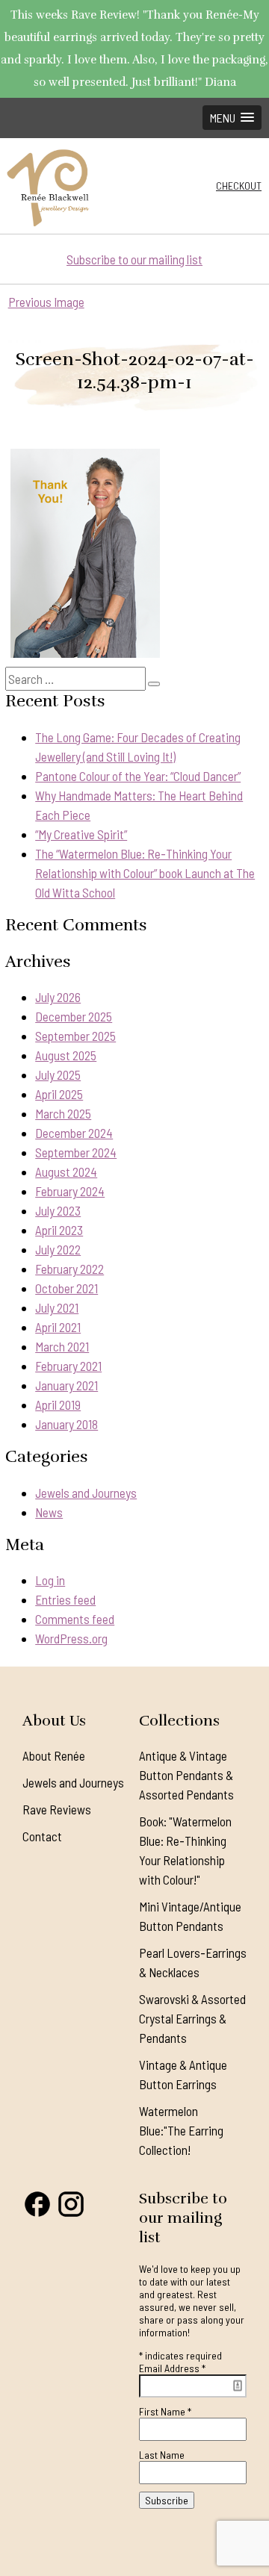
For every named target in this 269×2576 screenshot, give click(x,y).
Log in (50, 1580)
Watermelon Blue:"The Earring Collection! (181, 2130)
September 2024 (76, 1152)
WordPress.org (71, 1638)
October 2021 (67, 1288)
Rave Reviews (57, 1809)
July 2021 (57, 1307)
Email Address (172, 2368)
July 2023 (58, 1210)
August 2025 (66, 1055)
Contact (42, 1836)
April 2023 (59, 1230)
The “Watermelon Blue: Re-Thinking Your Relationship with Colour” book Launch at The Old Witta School (145, 873)
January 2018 (67, 1424)
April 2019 (58, 1404)
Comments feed (75, 1619)
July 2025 (58, 1074)
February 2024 (70, 1191)
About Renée (54, 1755)
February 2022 (69, 1269)
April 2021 (58, 1327)
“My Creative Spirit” (81, 834)
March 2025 (63, 1113)
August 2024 (66, 1172)
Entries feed (65, 1599)
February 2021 (68, 1366)
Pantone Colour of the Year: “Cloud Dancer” (138, 776)
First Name (165, 2411)
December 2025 (74, 1016)
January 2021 (67, 1385)
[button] (232, 118)
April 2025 (59, 1094)
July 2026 (58, 997)
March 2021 (62, 1346)
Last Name (162, 2455)
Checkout (239, 186)
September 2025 (75, 1036)
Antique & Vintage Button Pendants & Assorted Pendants (186, 1775)
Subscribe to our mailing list (134, 259)
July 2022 (58, 1249)
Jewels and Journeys (86, 1493)
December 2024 (74, 1133)
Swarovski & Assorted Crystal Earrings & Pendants (192, 2018)
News (49, 1512)
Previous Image (46, 302)
